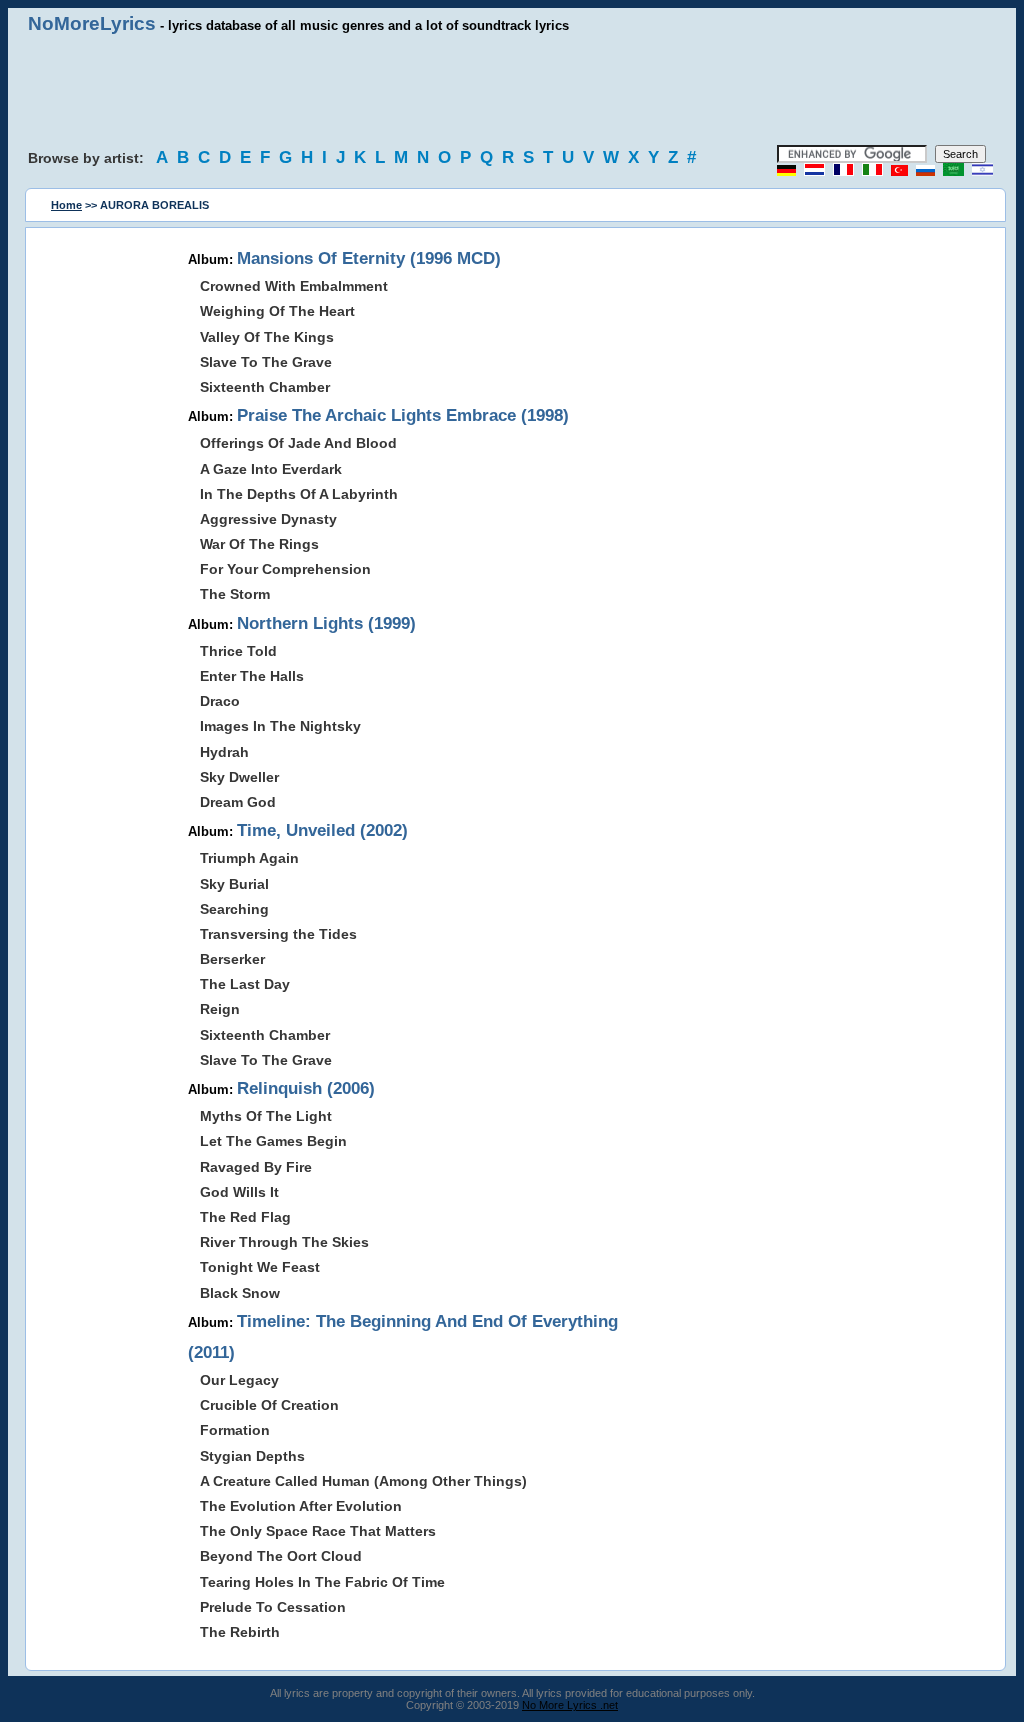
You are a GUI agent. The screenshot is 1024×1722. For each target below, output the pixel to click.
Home (66, 205)
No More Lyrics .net (570, 1705)
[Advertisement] (512, 90)
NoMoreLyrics (92, 23)
